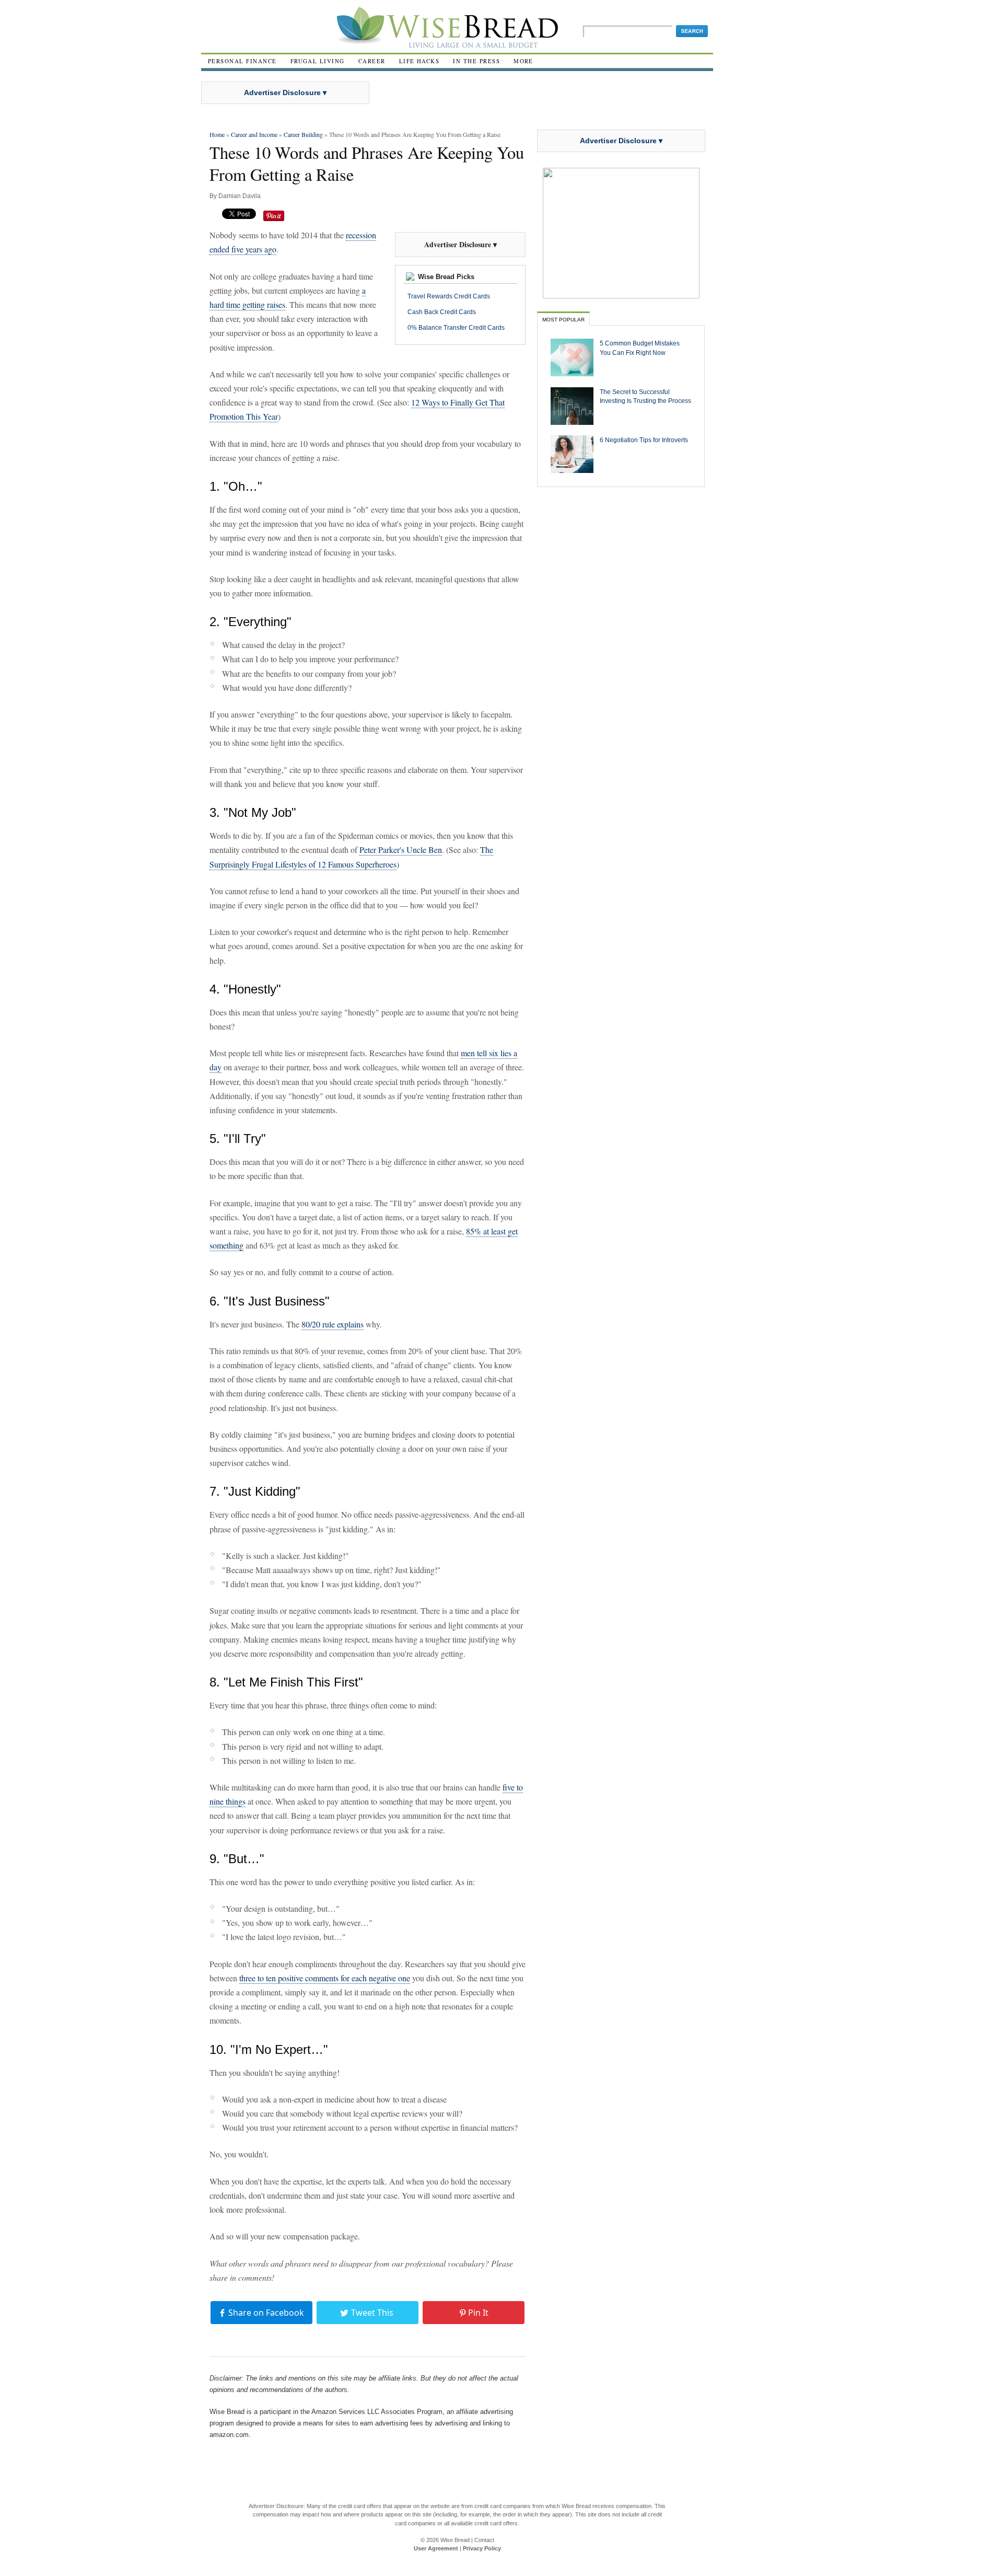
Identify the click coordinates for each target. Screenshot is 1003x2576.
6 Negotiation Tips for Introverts (644, 440)
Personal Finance (242, 61)
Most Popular (563, 320)
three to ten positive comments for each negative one (325, 1978)
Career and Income (254, 134)
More (523, 61)
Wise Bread (455, 2540)
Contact (484, 2540)
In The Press (476, 61)
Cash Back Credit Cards (442, 312)
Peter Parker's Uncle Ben (401, 850)
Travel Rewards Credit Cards (449, 296)
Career (372, 61)
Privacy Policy (482, 2548)
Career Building (303, 134)
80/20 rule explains (333, 1324)
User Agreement (436, 2548)
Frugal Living (318, 61)
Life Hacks (419, 61)
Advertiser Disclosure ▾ (285, 93)
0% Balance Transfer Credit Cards (456, 328)
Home (217, 134)
